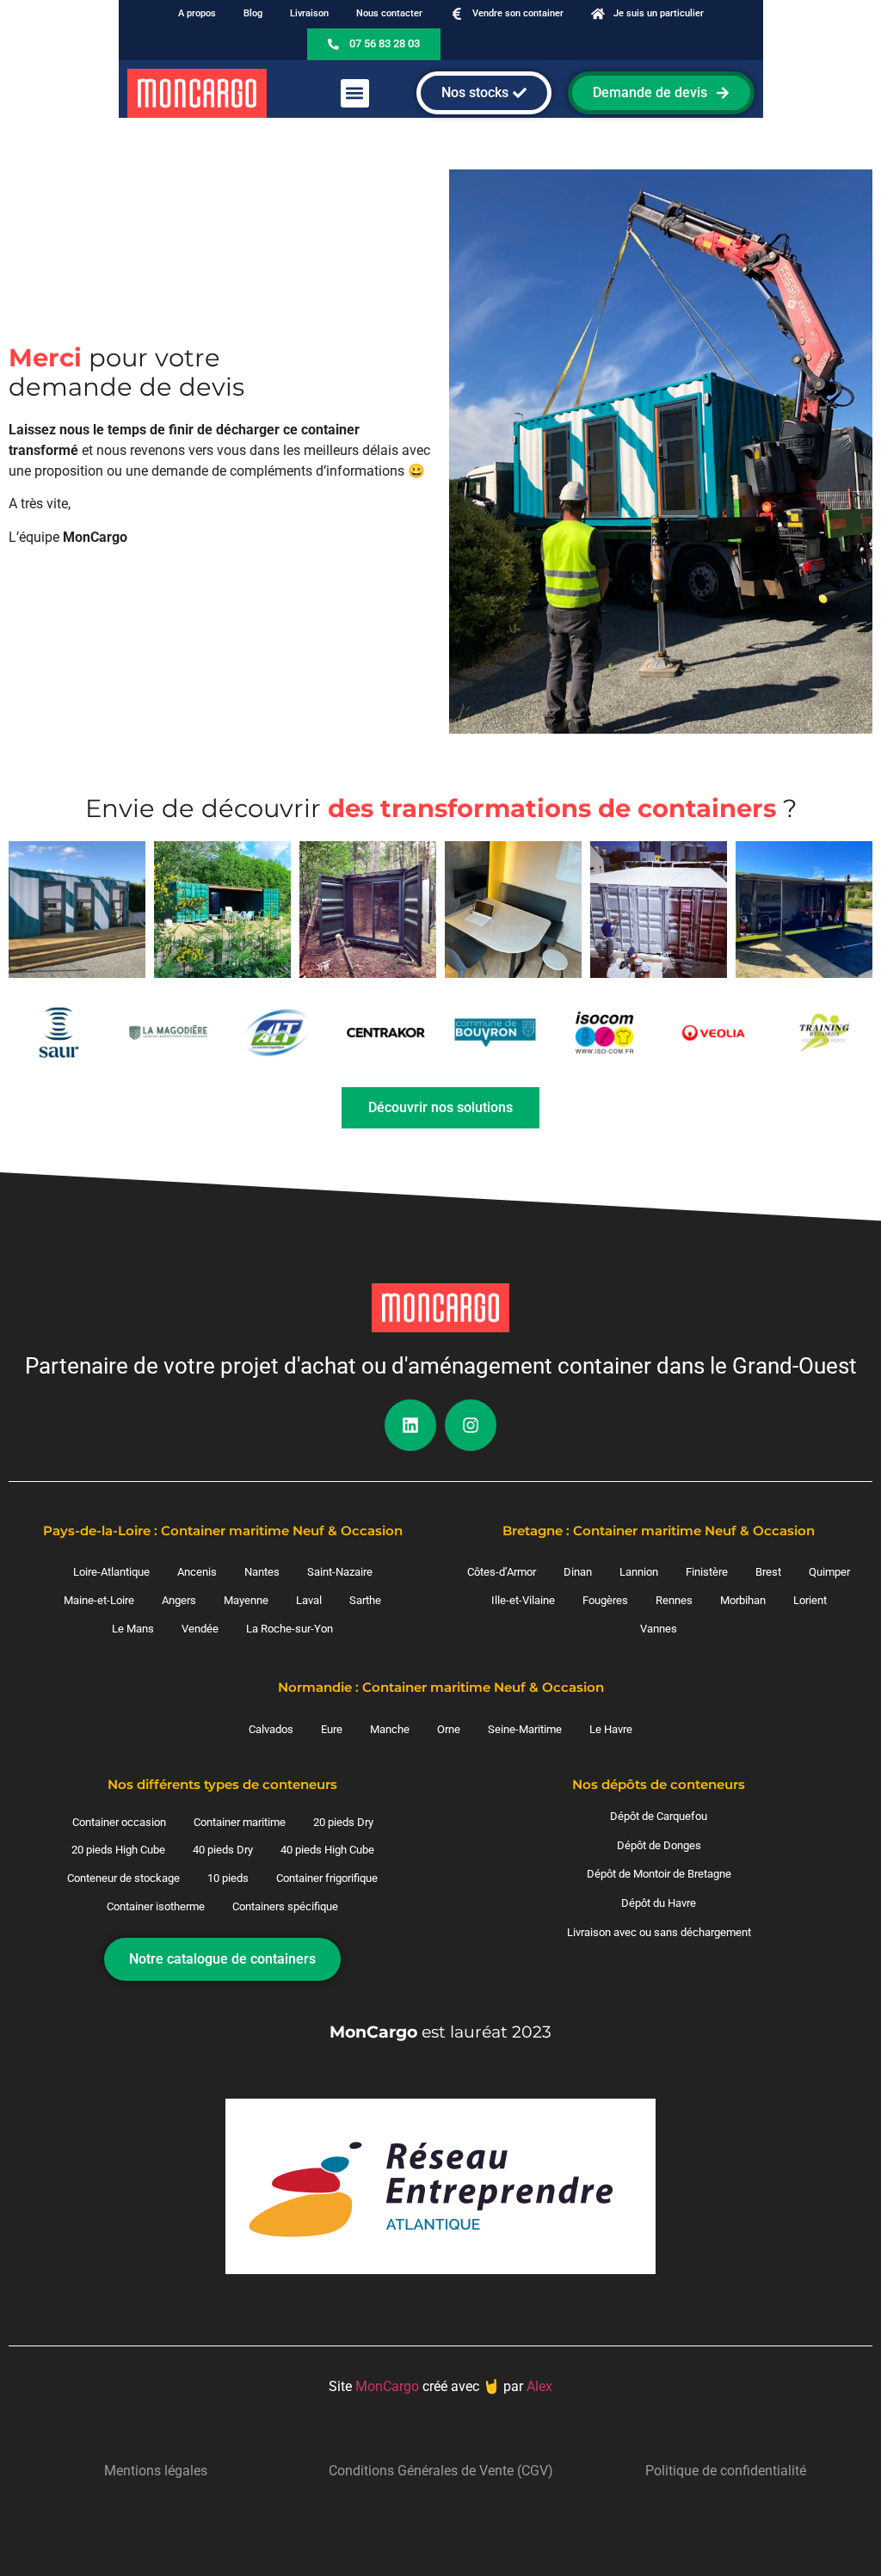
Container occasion (119, 1822)
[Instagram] (471, 1425)
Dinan (578, 1572)
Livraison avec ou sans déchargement (659, 1932)
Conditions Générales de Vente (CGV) (441, 2471)
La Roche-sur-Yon (290, 1629)
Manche (390, 1729)
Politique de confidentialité (726, 2471)
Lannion (639, 1572)
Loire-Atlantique (111, 1572)
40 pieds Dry (223, 1850)
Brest (768, 1572)
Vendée (200, 1629)
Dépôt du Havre (659, 1903)
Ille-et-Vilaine (523, 1600)
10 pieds (228, 1878)
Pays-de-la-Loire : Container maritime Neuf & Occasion (223, 1531)
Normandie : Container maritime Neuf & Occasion (441, 1687)
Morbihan (743, 1600)
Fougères (605, 1600)
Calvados (271, 1729)
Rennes (674, 1600)
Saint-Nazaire (340, 1572)
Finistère (707, 1572)
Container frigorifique (327, 1878)
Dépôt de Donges (659, 1845)
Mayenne (246, 1600)
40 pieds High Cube (327, 1850)
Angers (179, 1600)
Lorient (810, 1600)
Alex (539, 2386)
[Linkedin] (410, 1425)
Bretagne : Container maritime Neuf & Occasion (659, 1531)
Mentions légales (156, 2471)
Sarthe (365, 1600)
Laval (309, 1600)
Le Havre (611, 1729)
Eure (332, 1729)
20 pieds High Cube (118, 1850)
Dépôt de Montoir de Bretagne (659, 1874)
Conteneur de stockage (123, 1878)
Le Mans (133, 1629)
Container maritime (240, 1822)
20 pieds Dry (343, 1822)
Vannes (659, 1629)
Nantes (262, 1572)
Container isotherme (156, 1906)
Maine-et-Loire (99, 1600)
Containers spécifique (285, 1906)
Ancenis (197, 1572)
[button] (355, 93)
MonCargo (387, 2386)
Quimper (829, 1572)
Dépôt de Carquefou (659, 1816)
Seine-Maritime (525, 1729)
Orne (449, 1729)
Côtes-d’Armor (502, 1572)
